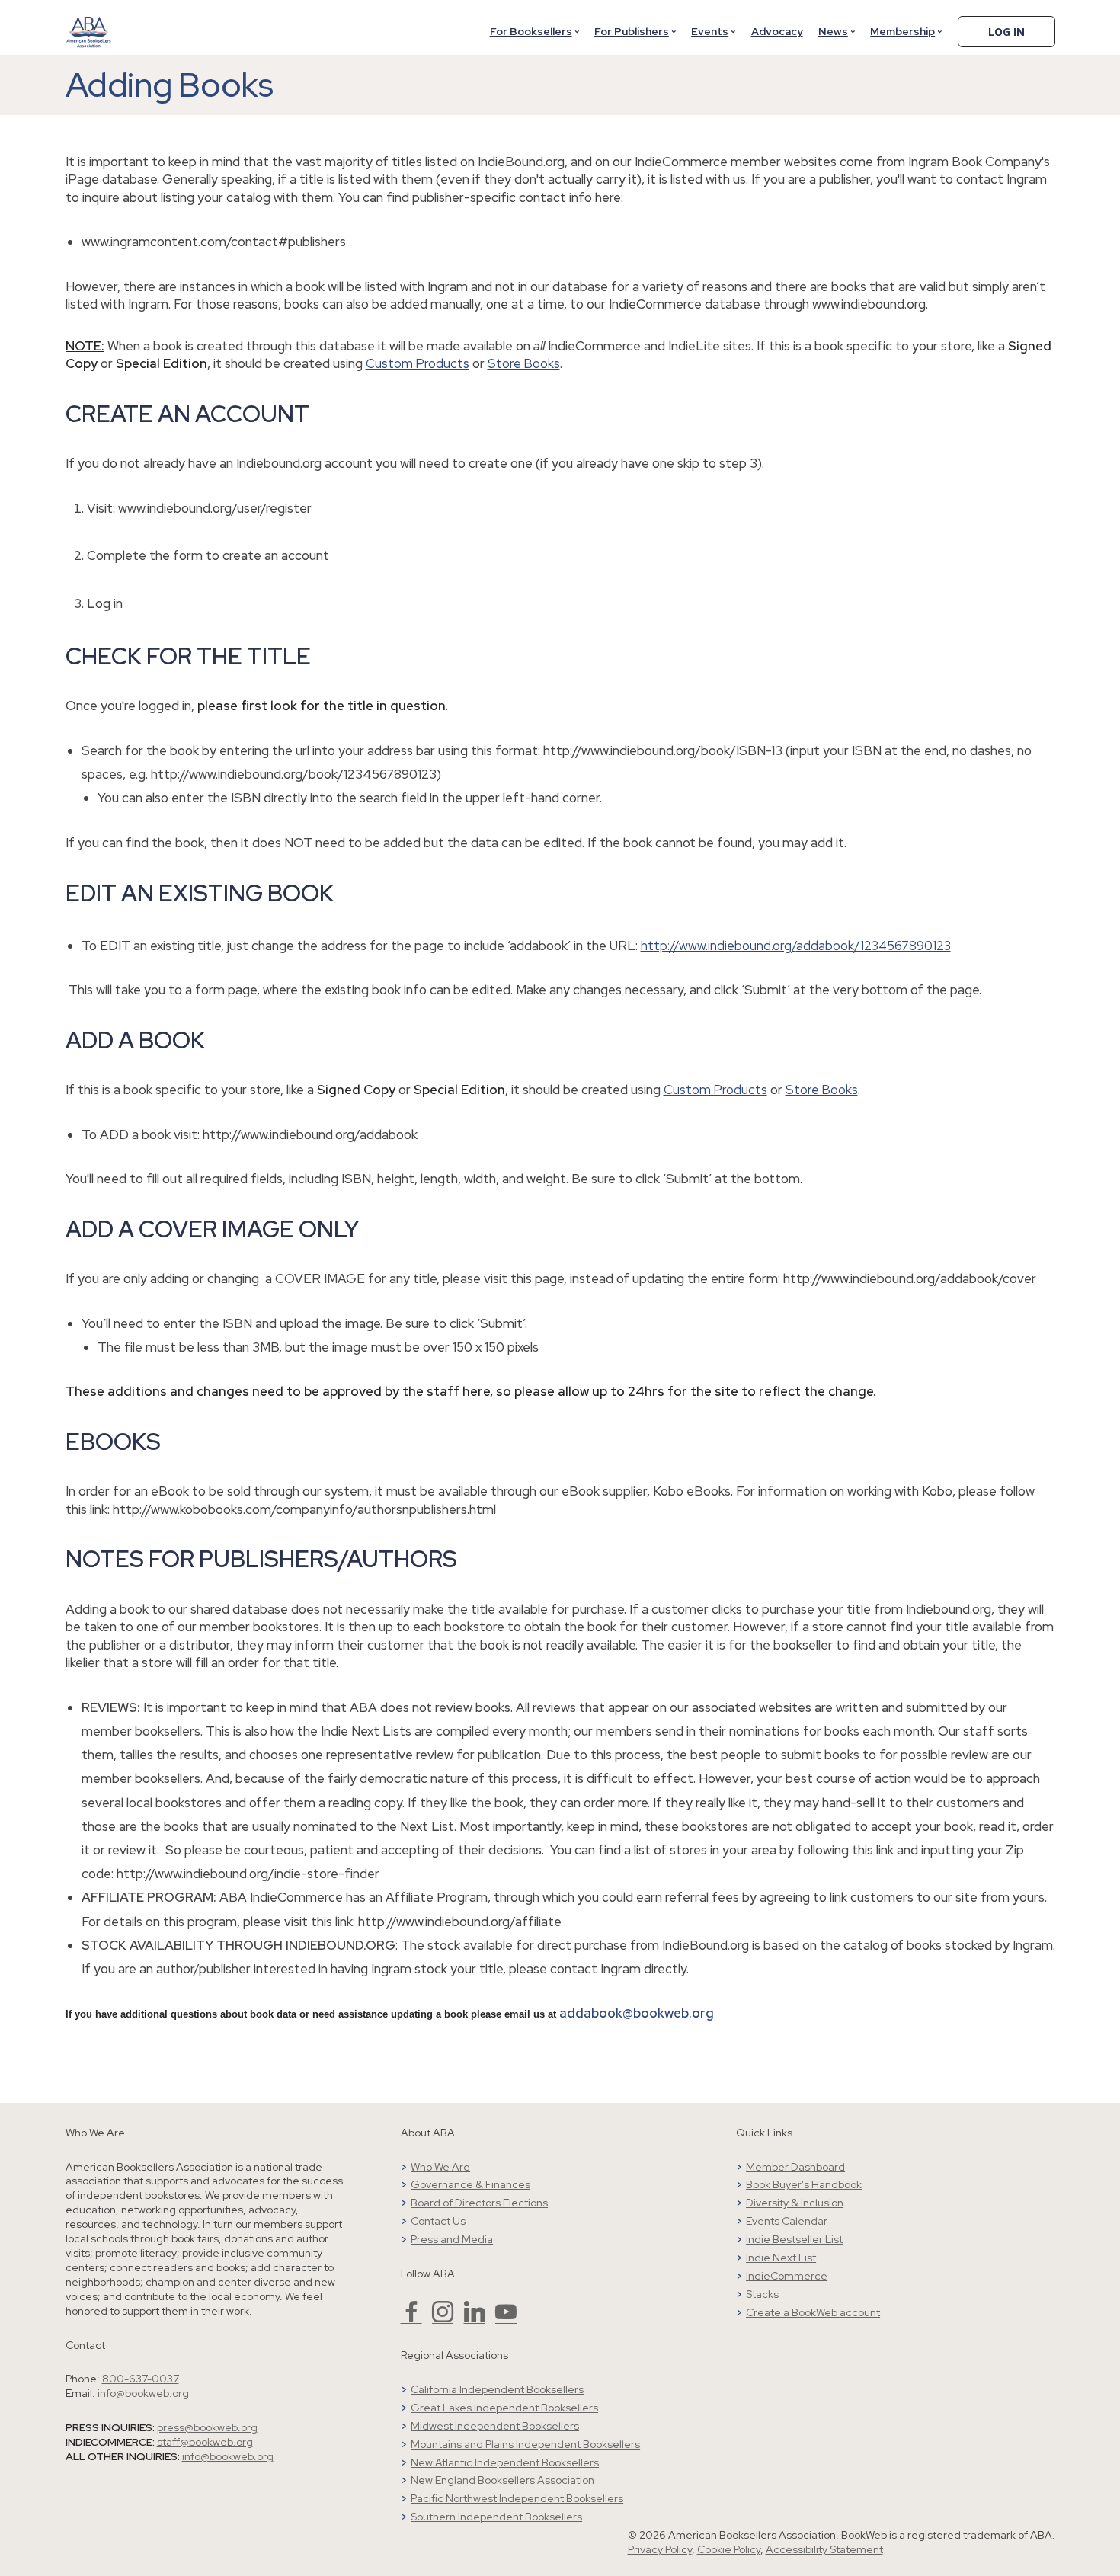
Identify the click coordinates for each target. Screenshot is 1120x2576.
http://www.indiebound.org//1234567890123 (796, 946)
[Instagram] (443, 2318)
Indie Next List (781, 2258)
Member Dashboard (795, 2167)
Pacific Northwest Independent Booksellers (517, 2498)
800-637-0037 (141, 2379)
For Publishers (632, 31)
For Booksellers (531, 31)
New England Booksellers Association (502, 2480)
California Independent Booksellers (497, 2389)
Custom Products (418, 363)
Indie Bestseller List (794, 2239)
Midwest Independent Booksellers (495, 2426)
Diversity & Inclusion (795, 2203)
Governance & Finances (470, 2184)
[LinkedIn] (475, 2318)
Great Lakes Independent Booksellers (504, 2408)
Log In (1006, 32)
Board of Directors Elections (479, 2203)
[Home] (89, 22)
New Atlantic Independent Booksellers (505, 2462)
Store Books (524, 363)
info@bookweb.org (143, 2393)
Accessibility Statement (824, 2549)
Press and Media (452, 2239)
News (833, 31)
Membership (902, 31)
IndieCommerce (787, 2276)
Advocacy (777, 31)
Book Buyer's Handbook (804, 2184)
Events (710, 31)
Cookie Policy (729, 2549)
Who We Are (440, 2167)
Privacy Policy (660, 2549)
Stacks (762, 2294)
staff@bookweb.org (205, 2442)
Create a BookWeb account (813, 2312)
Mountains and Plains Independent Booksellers (525, 2444)
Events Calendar (787, 2221)
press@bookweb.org (207, 2427)
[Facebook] (411, 2318)
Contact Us (438, 2221)
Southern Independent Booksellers (496, 2517)
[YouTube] (506, 2318)
